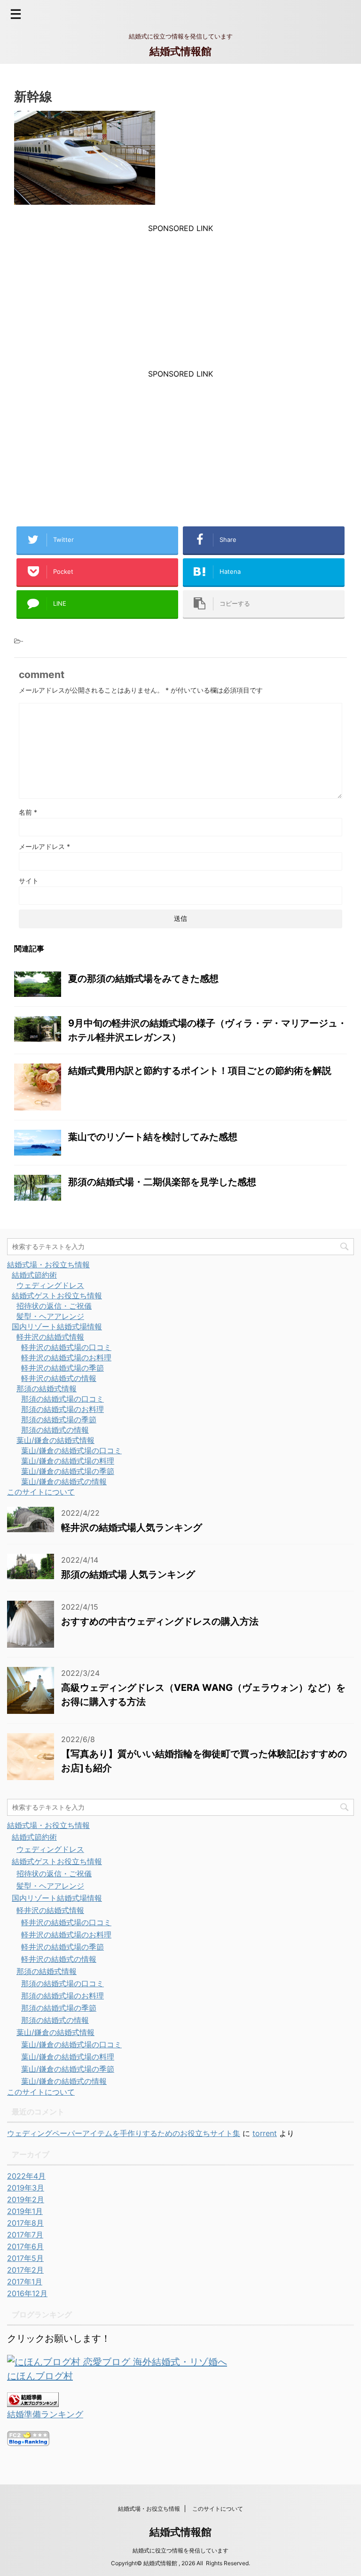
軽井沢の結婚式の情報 (59, 1378)
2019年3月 (26, 2188)
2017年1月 (25, 2282)
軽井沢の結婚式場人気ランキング (132, 1527)
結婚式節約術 (34, 1275)
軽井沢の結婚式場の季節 (63, 1368)
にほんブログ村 (40, 2376)
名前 (28, 812)
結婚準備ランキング (45, 2414)
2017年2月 (25, 2270)
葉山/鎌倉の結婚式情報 (55, 1440)
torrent (265, 2133)
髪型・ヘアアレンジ (50, 1316)
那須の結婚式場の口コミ (63, 1399)
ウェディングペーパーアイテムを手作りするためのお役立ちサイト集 (124, 2133)
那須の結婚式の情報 (55, 1430)
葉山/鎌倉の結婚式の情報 (64, 1481)
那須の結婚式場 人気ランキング (128, 1574)
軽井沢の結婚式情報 (50, 1337)
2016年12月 (27, 2293)
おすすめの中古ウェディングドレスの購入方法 (160, 1621)
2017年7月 (25, 2235)
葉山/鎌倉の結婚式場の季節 (68, 1471)
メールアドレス (44, 846)
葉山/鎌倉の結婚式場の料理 (68, 1461)
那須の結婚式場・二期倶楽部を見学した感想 (162, 1182)
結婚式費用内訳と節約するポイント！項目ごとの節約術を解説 (200, 1071)
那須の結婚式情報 (47, 1388)
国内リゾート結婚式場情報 (57, 1327)
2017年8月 (25, 2223)
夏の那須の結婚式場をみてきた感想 (143, 979)
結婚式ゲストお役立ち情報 (57, 1296)
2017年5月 (25, 2258)
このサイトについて (41, 1492)
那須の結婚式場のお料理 (63, 1409)
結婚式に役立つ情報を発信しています (180, 2550)
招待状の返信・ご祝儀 (54, 1306)
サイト (29, 881)
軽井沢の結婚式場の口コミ (66, 1347)
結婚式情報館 (180, 51)
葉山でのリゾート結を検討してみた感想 (153, 1137)
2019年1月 (25, 2211)
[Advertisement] (180, 299)
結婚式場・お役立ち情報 (48, 1265)
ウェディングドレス (50, 1285)
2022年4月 (26, 2176)
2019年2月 (26, 2199)
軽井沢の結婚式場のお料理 (66, 1357)
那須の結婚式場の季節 (59, 1419)
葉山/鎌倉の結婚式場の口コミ (71, 1450)
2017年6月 (25, 2246)
